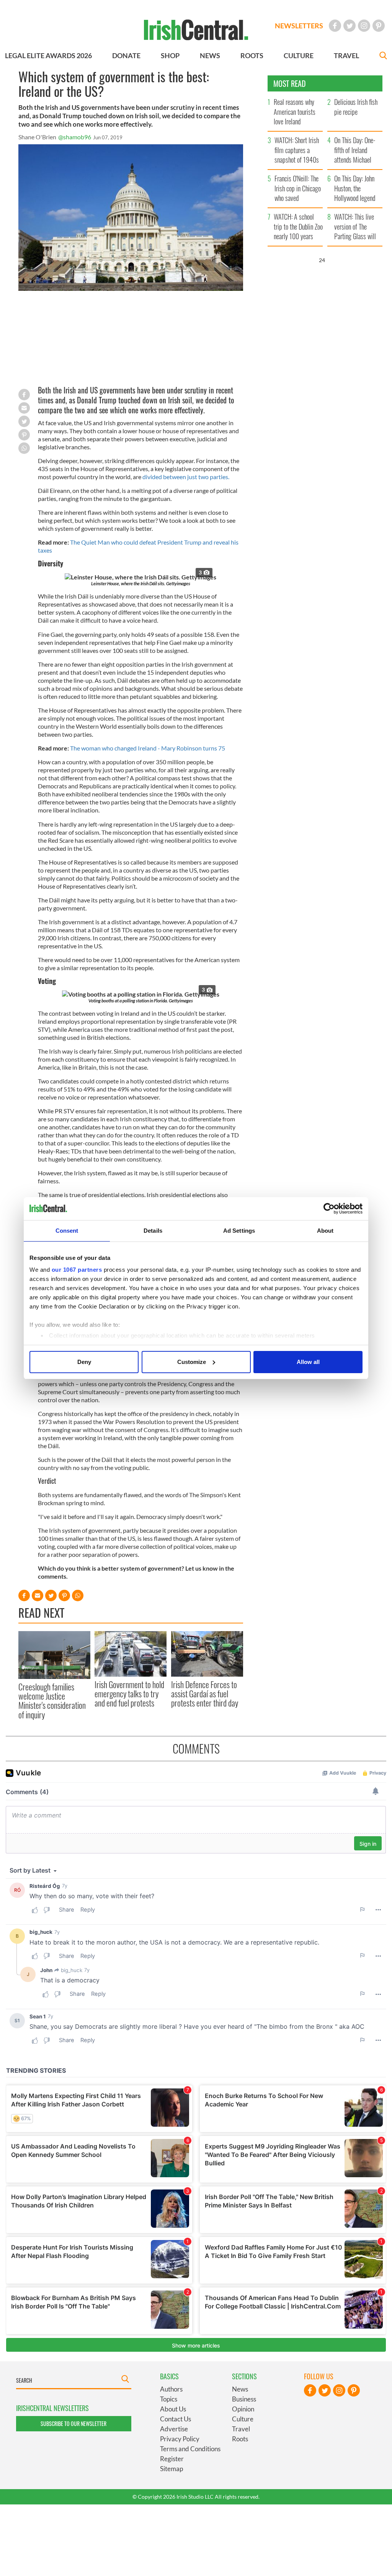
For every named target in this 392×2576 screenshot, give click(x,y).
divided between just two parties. (186, 477)
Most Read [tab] (290, 83)
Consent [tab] (67, 1231)
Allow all (308, 1362)
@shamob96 (75, 137)
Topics (169, 2399)
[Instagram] (364, 26)
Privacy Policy (180, 2439)
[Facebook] (335, 26)
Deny (84, 1362)
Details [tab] (153, 1231)
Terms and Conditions (190, 2449)
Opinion (243, 2409)
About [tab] (325, 1231)
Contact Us (176, 2419)
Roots (240, 2439)
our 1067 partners (77, 1270)
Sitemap (171, 2469)
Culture (243, 2419)
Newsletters (299, 26)
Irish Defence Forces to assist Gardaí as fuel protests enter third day (205, 1694)
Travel (241, 2429)
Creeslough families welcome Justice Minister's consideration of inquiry (52, 1701)
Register (172, 2459)
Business (244, 2399)
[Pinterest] (379, 26)
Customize (192, 1362)
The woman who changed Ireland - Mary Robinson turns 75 (148, 748)
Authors (171, 2389)
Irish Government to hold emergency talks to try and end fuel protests (129, 1694)
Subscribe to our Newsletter (73, 2423)
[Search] (383, 56)
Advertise (174, 2429)
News (240, 2389)
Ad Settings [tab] (239, 1231)
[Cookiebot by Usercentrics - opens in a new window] (329, 1209)
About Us (173, 2409)
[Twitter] (350, 26)
